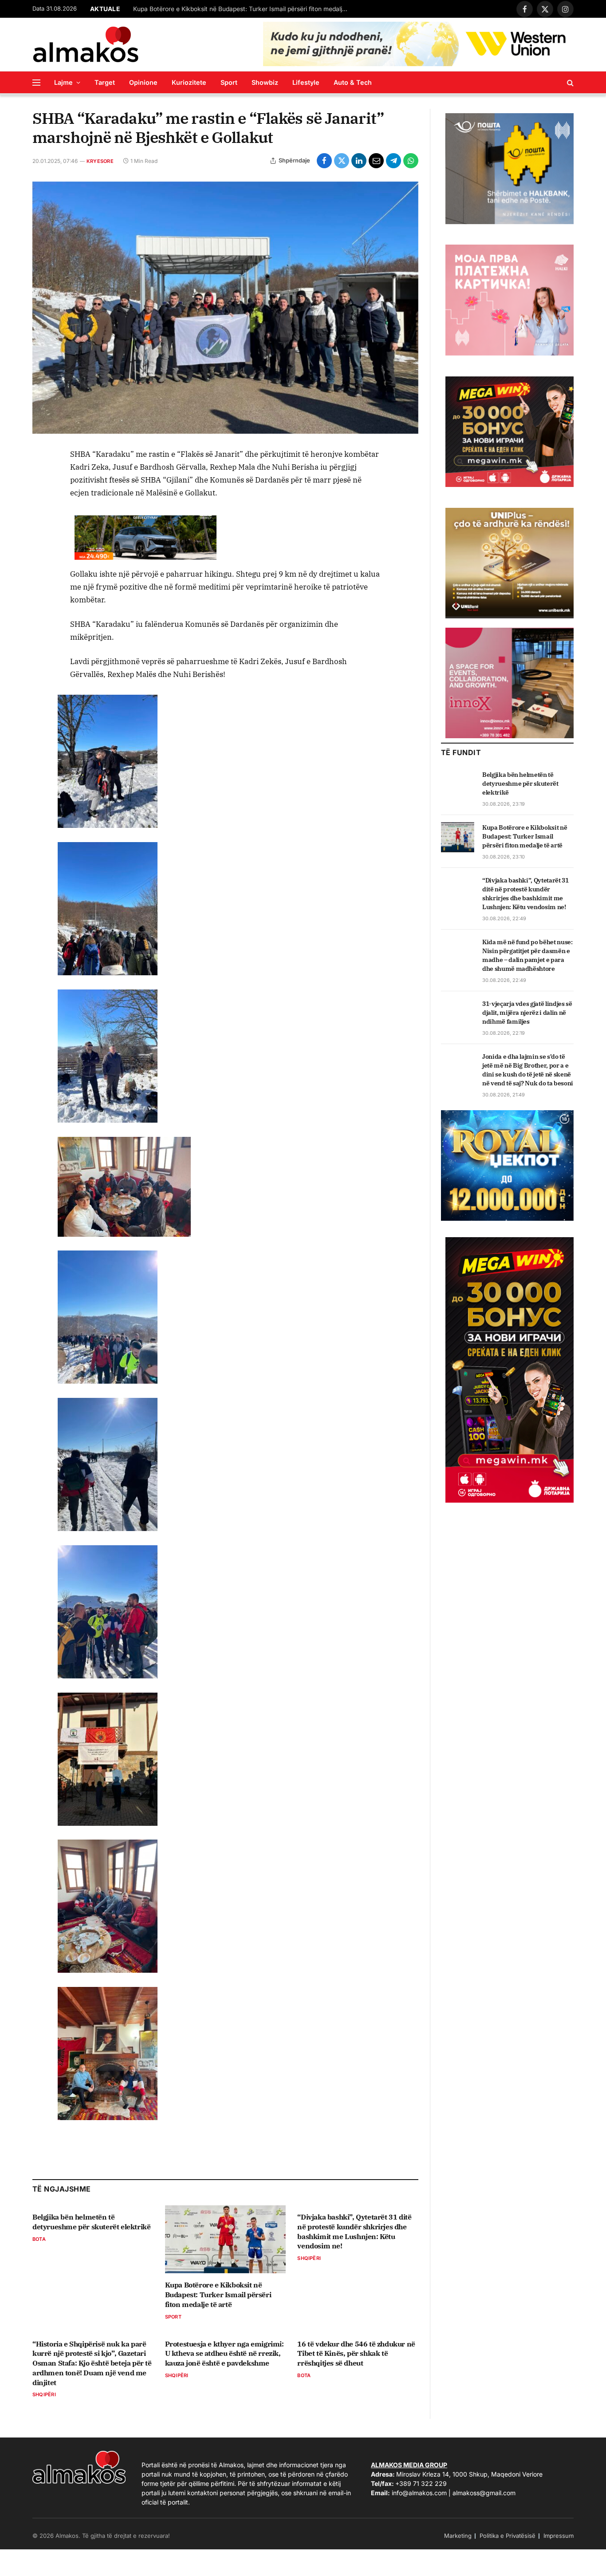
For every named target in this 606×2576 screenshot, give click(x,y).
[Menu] (36, 82)
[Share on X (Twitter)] (342, 161)
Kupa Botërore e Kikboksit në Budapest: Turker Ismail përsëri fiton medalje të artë (218, 2295)
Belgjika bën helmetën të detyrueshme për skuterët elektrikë (91, 2222)
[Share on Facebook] (324, 161)
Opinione (143, 82)
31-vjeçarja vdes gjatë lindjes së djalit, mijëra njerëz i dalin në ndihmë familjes (527, 1013)
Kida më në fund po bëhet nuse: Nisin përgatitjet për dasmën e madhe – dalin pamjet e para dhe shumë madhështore (527, 955)
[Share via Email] (376, 161)
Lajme (63, 82)
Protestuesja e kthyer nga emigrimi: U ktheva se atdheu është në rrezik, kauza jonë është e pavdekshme (224, 2354)
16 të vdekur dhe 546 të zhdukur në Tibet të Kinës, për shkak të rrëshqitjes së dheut (356, 2354)
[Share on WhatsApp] (411, 161)
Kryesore (100, 161)
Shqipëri (309, 2258)
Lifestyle (306, 82)
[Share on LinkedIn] (359, 161)
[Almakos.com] (86, 44)
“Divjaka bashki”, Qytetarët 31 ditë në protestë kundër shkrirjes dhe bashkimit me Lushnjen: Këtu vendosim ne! (244, 9)
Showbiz (265, 82)
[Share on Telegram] (394, 161)
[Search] (569, 82)
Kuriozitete (189, 82)
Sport (229, 82)
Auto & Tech (353, 82)
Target (105, 82)
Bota (39, 2239)
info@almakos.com (419, 2493)
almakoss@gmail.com (484, 2493)
